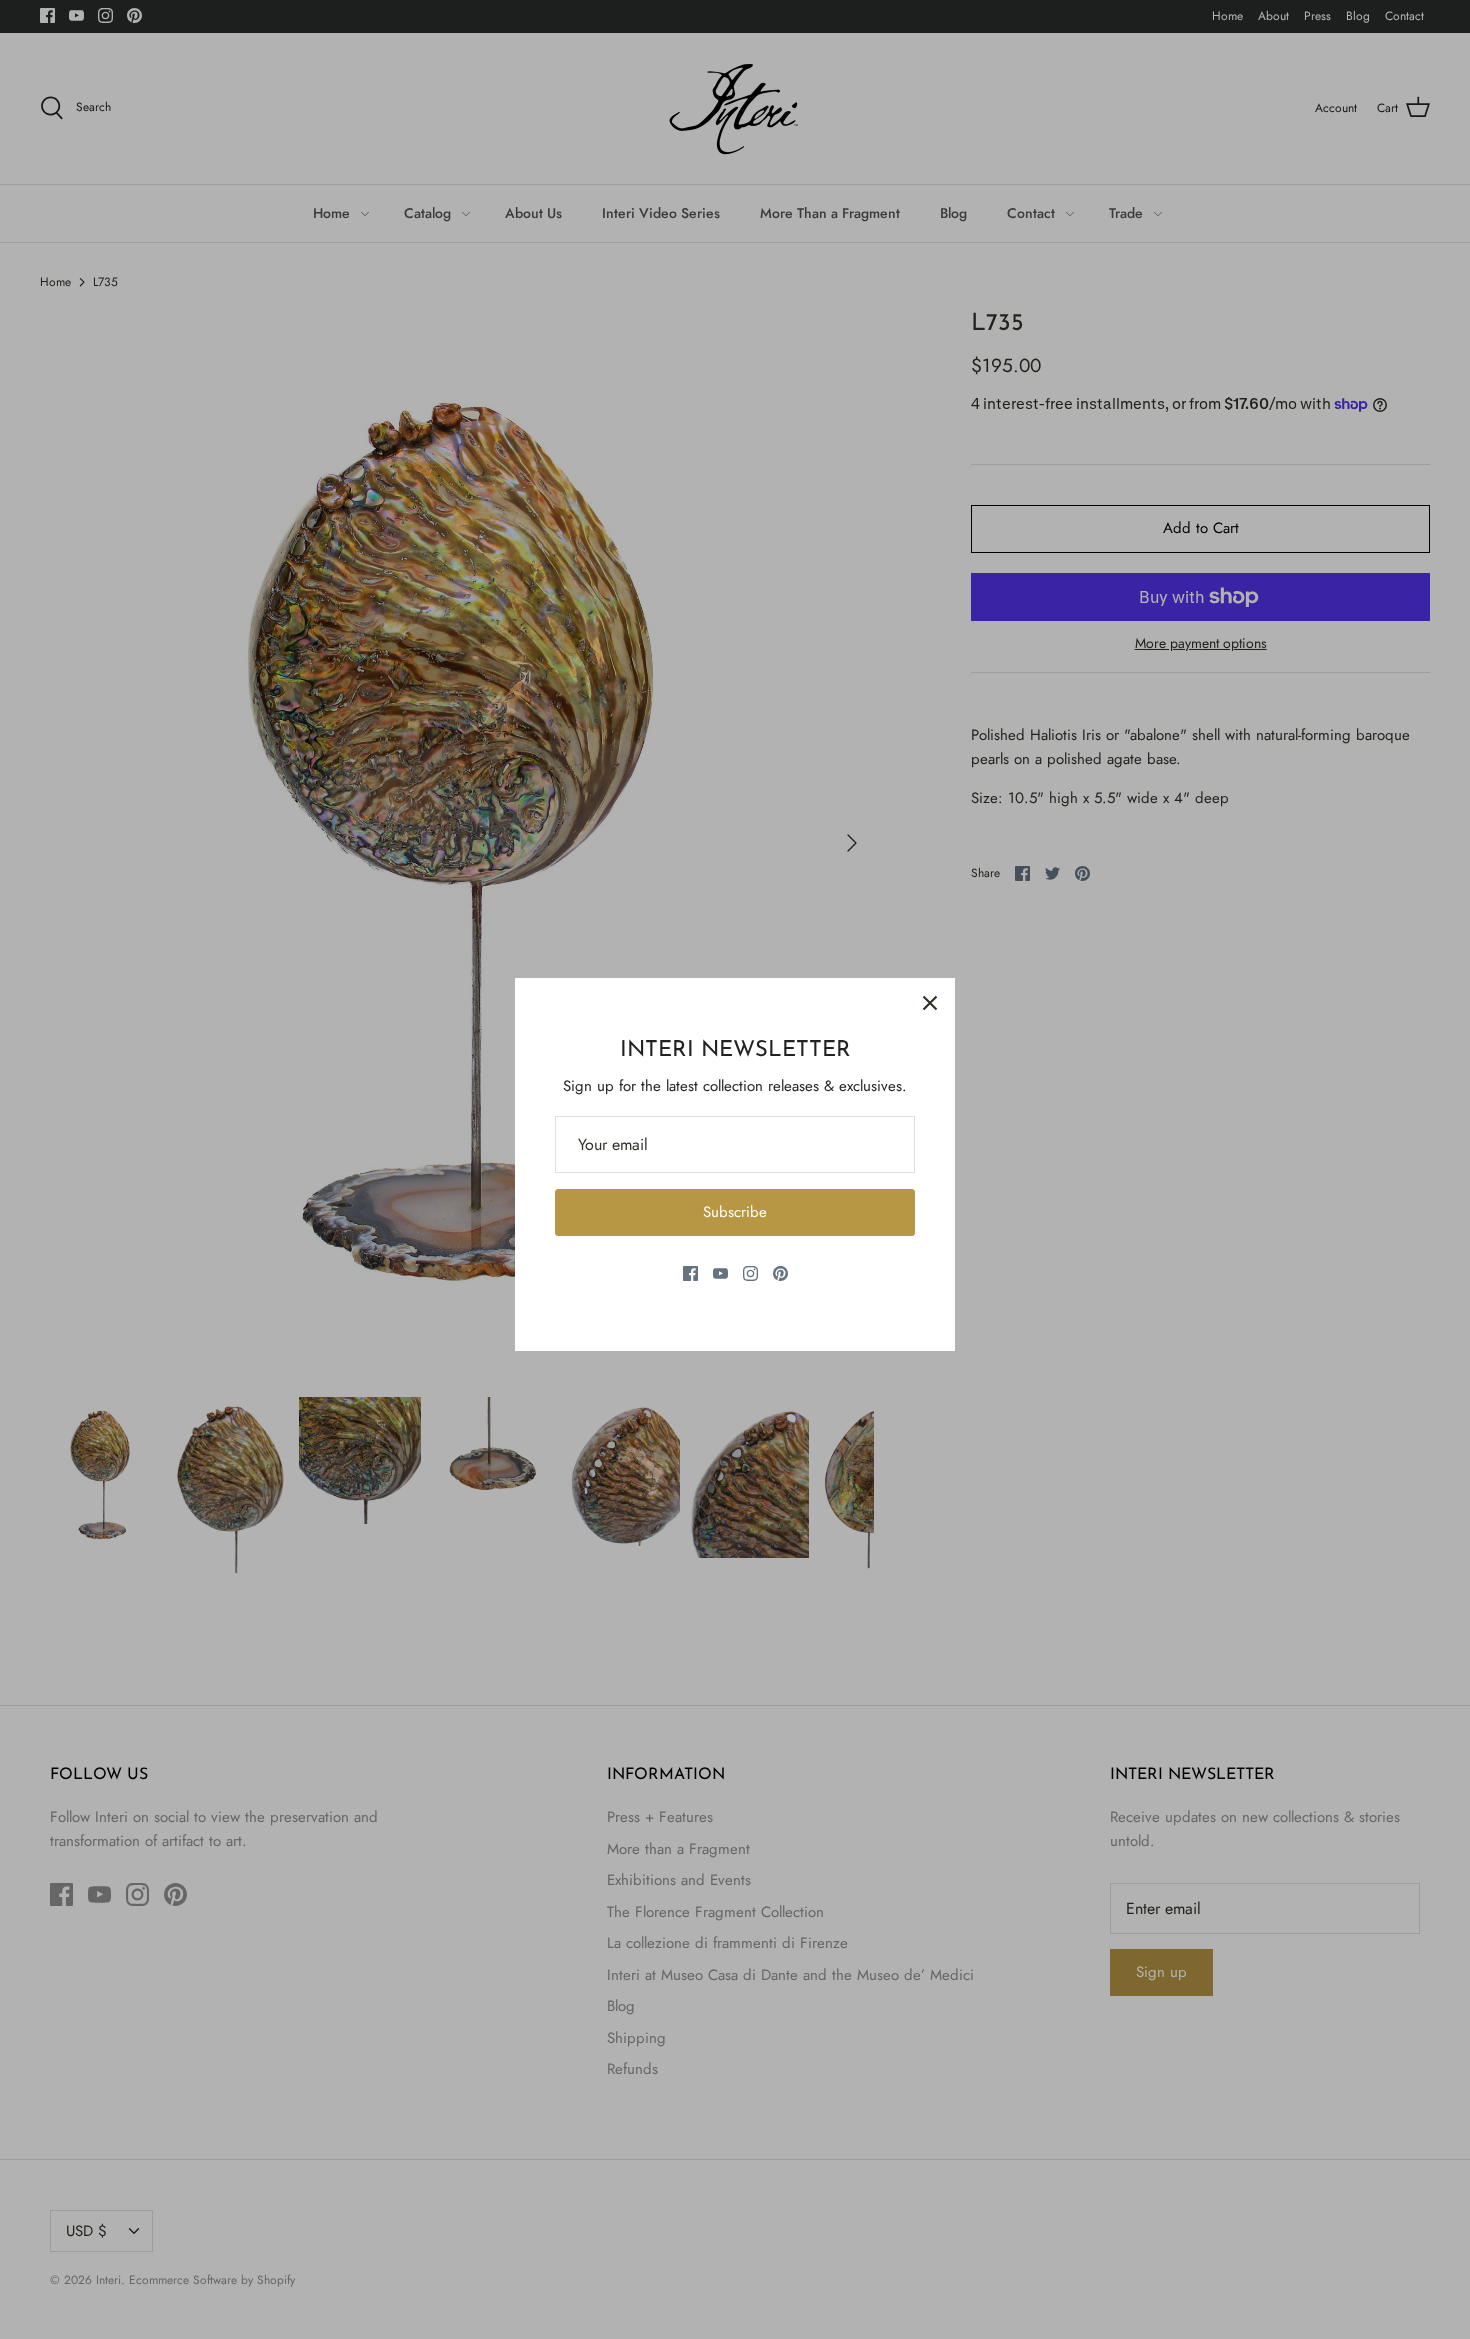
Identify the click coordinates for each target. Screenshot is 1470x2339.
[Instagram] (750, 1273)
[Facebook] (690, 1273)
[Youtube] (720, 1273)
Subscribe (735, 1212)
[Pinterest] (780, 1273)
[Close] (930, 1003)
